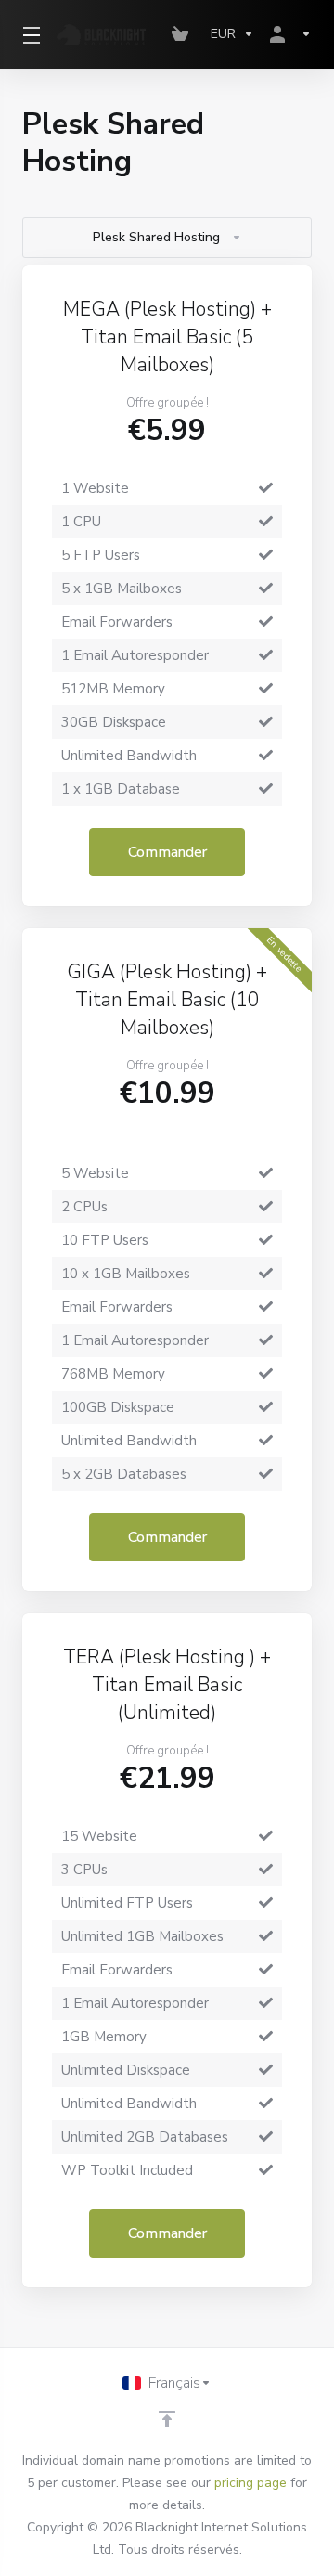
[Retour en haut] (167, 2419)
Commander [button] (167, 852)
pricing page (250, 2483)
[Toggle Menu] (28, 34)
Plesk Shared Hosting (156, 237)
